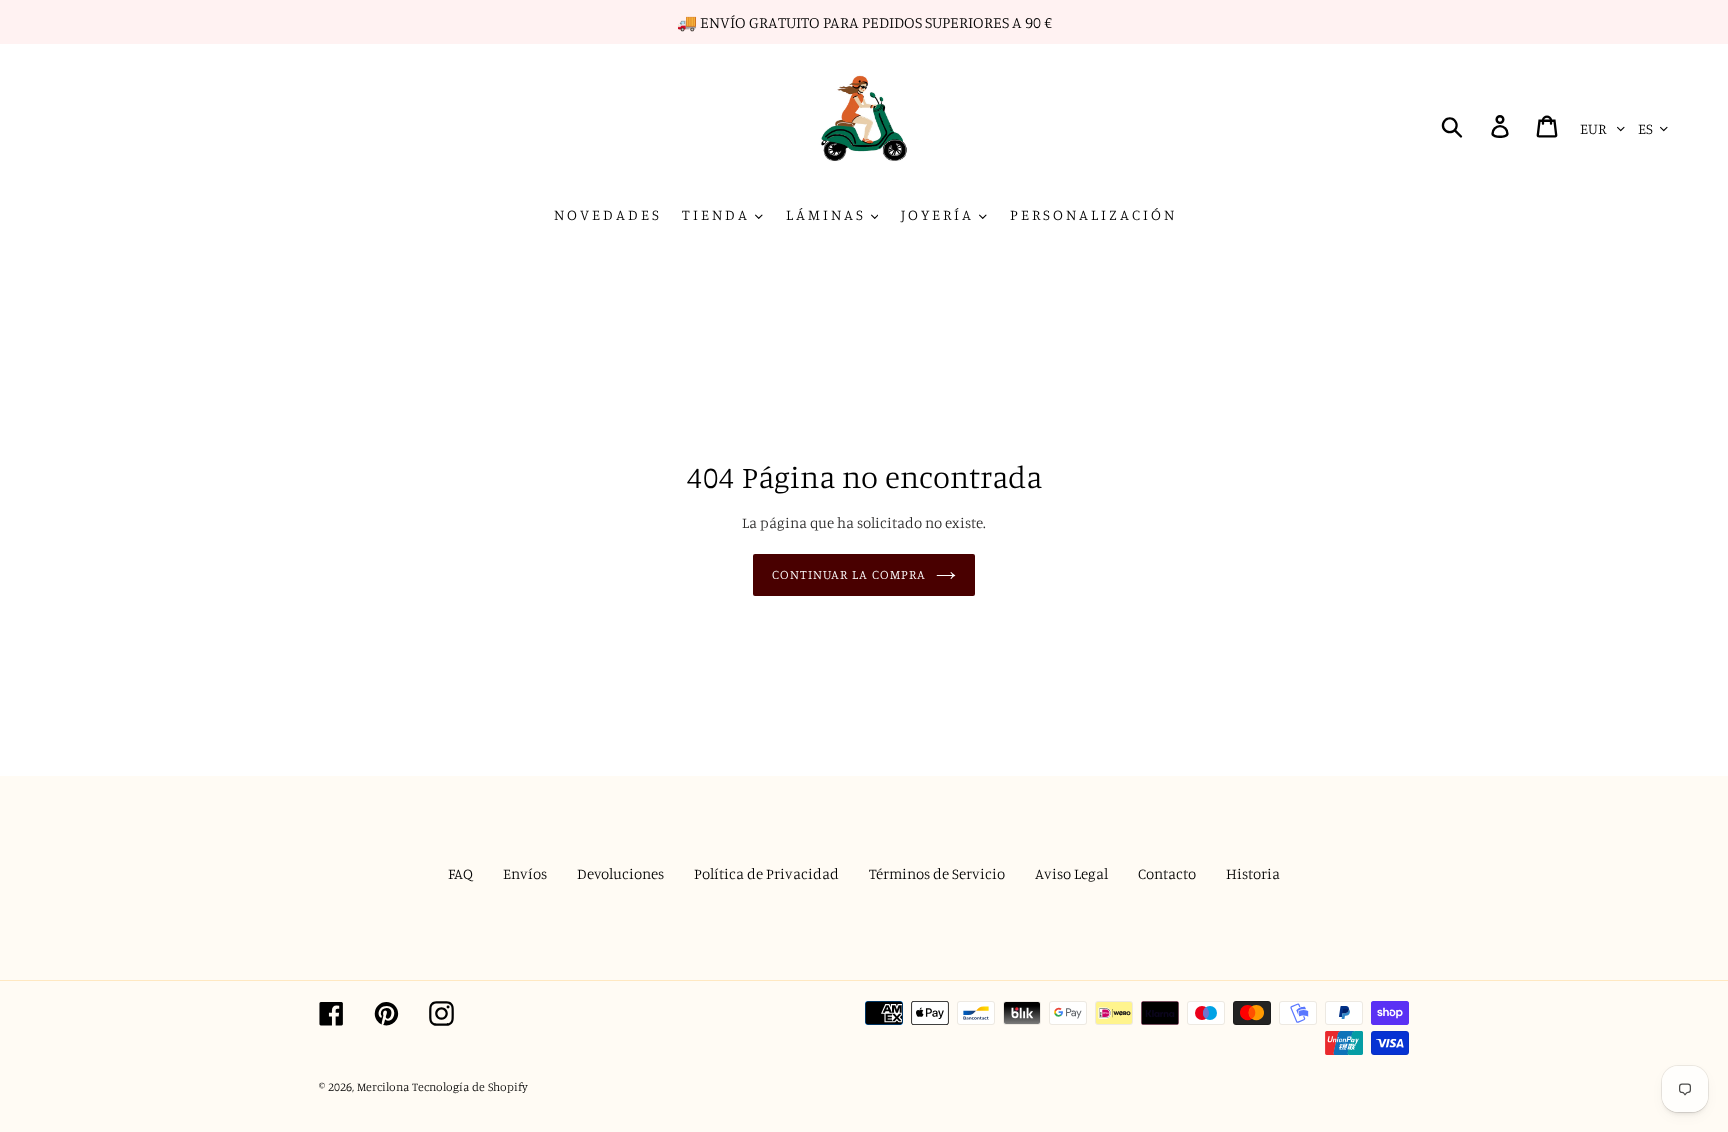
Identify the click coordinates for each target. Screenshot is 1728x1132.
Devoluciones (620, 873)
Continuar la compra (849, 574)
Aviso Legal (1071, 873)
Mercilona (383, 1086)
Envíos (525, 873)
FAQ (460, 873)
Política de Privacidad (766, 873)
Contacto (1167, 873)
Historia (1253, 873)
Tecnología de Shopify (470, 1086)
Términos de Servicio (937, 873)
